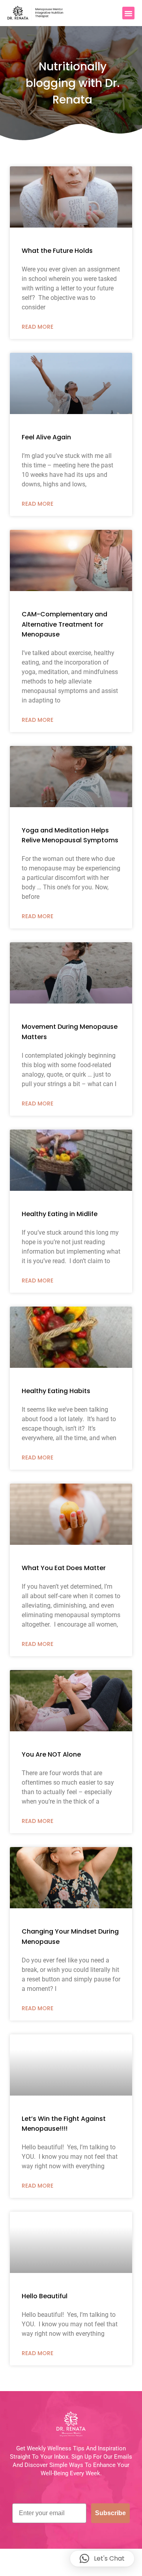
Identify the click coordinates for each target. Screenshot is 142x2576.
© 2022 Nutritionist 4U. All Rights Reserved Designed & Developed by (71, 2564)
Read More (37, 327)
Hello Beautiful (45, 2296)
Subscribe (110, 2513)
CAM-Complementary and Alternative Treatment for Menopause (64, 624)
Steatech (107, 2568)
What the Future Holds (57, 251)
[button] (129, 13)
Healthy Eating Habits (56, 1391)
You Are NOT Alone (51, 1754)
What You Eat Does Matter (64, 1568)
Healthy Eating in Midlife (60, 1214)
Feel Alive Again (46, 437)
